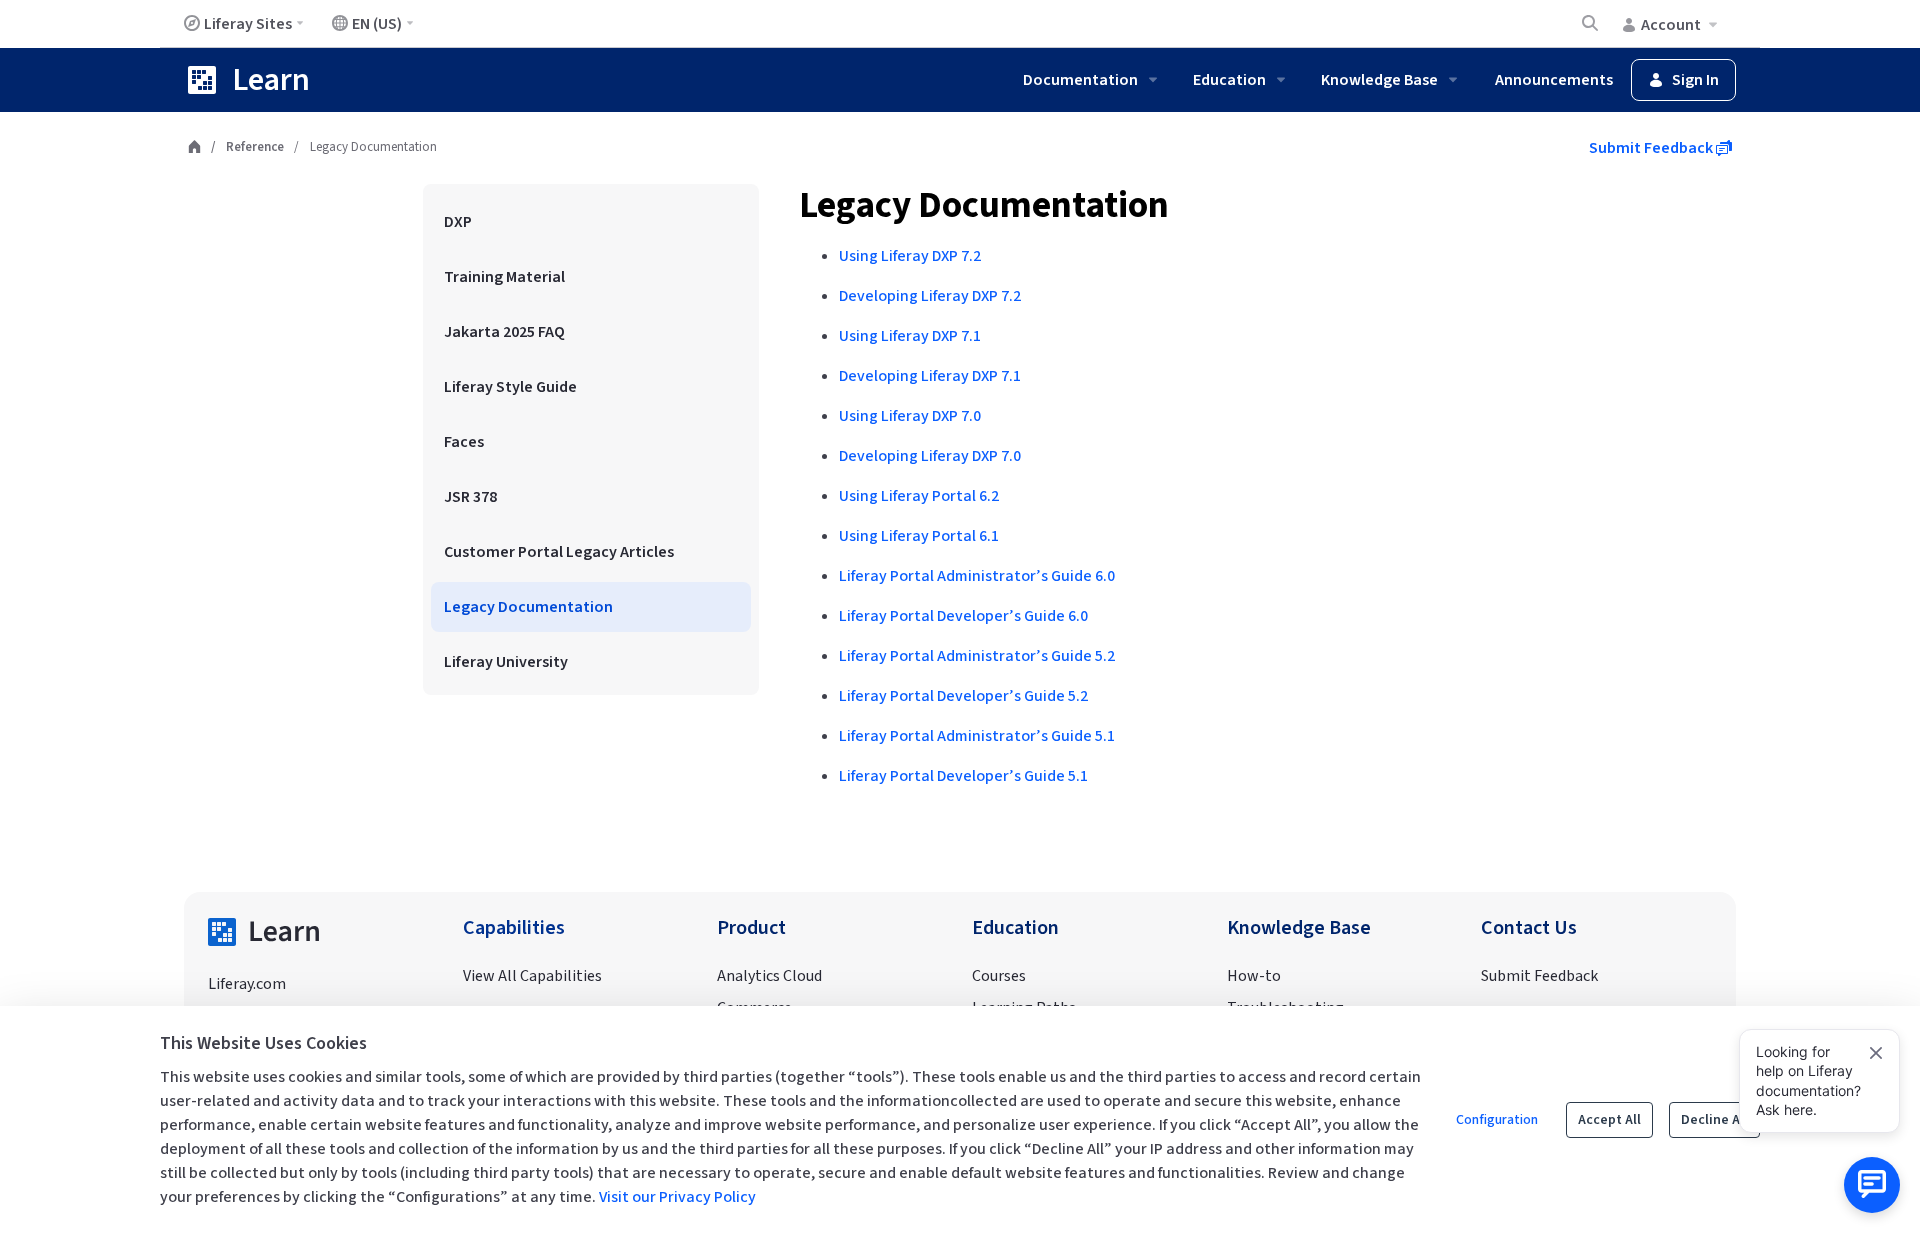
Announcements (1554, 80)
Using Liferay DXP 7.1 (910, 336)
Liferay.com (247, 984)
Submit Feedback (1652, 148)
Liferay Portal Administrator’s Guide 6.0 (977, 576)
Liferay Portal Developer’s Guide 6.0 (963, 616)
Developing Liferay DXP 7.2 (930, 296)
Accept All (1609, 1120)
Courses (999, 976)
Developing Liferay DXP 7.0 (930, 456)
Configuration (1497, 1120)
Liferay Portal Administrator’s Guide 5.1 (977, 736)
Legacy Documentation (984, 205)
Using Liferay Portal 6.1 (919, 536)
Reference (255, 147)
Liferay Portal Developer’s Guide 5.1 (963, 776)
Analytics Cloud (769, 976)
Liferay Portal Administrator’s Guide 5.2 (977, 656)
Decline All (1714, 1120)
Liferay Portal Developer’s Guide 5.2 (963, 696)
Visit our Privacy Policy (677, 1197)
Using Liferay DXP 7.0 (910, 416)
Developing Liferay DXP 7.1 (930, 376)
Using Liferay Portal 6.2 (919, 496)
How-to (1254, 976)
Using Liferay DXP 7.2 (910, 256)
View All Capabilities (532, 976)
